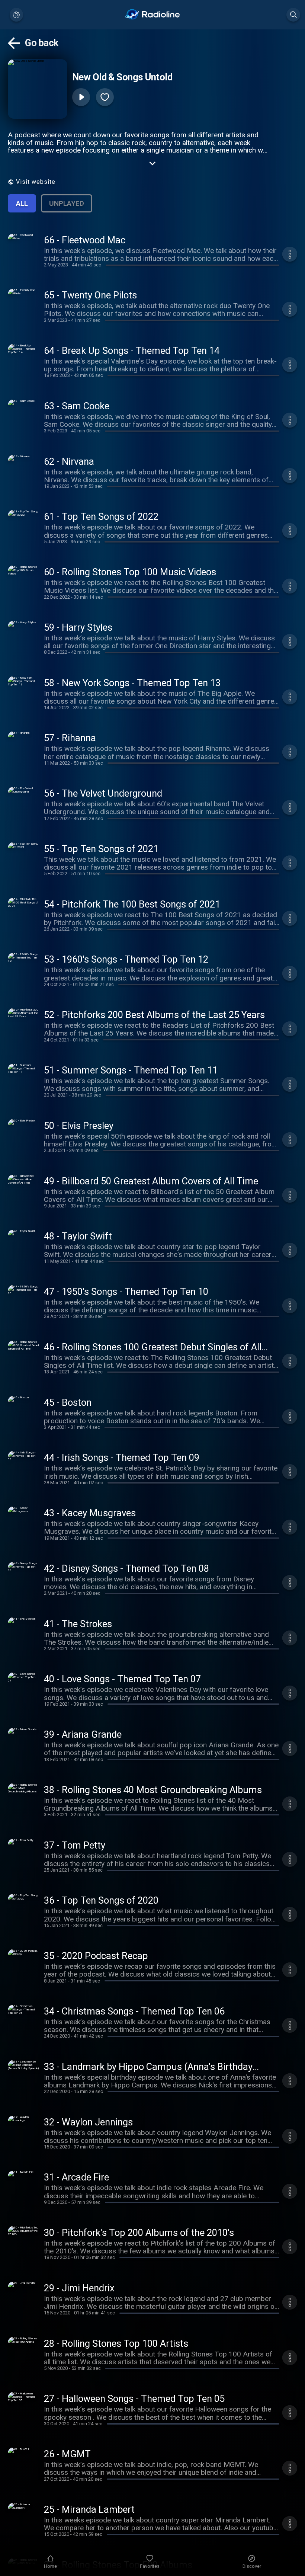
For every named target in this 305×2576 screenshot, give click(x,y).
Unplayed (67, 203)
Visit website (36, 182)
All (22, 203)
